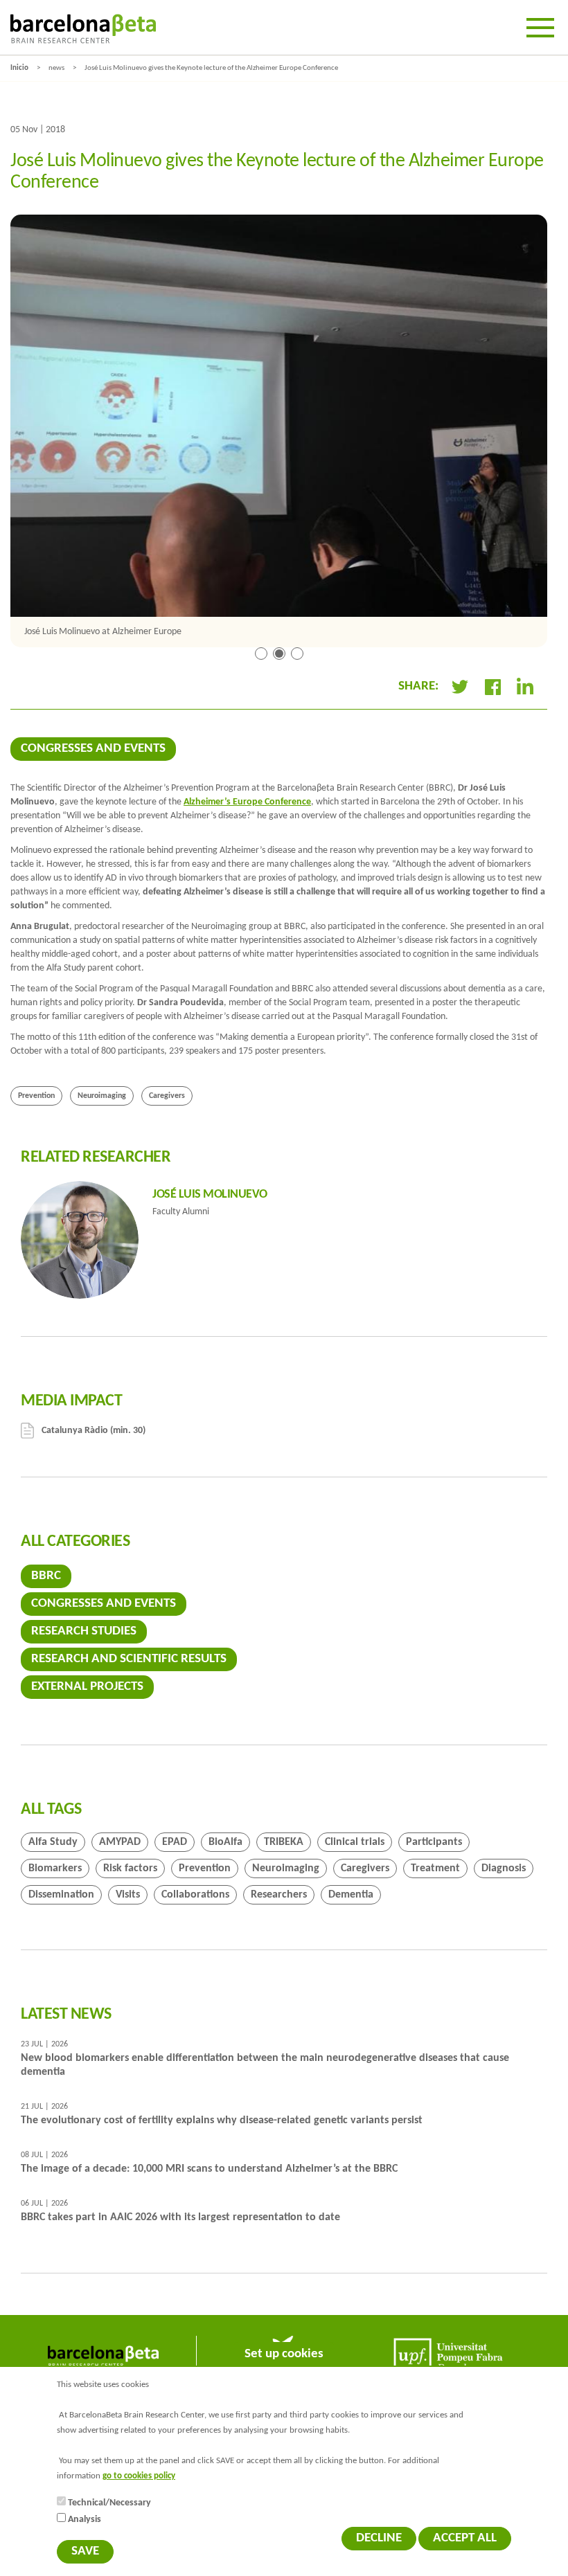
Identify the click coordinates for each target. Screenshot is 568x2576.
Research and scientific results (129, 1659)
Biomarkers (55, 1868)
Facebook (492, 687)
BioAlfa (225, 1842)
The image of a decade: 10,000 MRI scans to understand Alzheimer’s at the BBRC (209, 2169)
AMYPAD (120, 1842)
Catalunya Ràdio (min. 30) (94, 1431)
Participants (434, 1842)
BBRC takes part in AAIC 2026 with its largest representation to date (180, 2217)
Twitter (460, 687)
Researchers (279, 1895)
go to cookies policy (139, 2476)
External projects (87, 1687)
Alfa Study (53, 1842)
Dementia (351, 1895)
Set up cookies (284, 2354)
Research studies (84, 1631)
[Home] (83, 29)
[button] (261, 656)
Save (85, 2551)
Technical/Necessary (109, 2503)
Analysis (85, 2520)
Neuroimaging (102, 1096)
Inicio (19, 68)
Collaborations (195, 1895)
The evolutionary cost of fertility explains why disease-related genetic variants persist (222, 2120)
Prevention (36, 1096)
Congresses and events (93, 749)
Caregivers (167, 1096)
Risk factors (130, 1868)
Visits (128, 1895)
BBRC (46, 1576)
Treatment (435, 1868)
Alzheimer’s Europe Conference (247, 802)
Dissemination (61, 1895)
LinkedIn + (531, 687)
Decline (379, 2538)
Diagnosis (504, 1868)
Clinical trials (355, 1842)
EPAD (175, 1842)
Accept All (465, 2538)
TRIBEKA (284, 1842)
